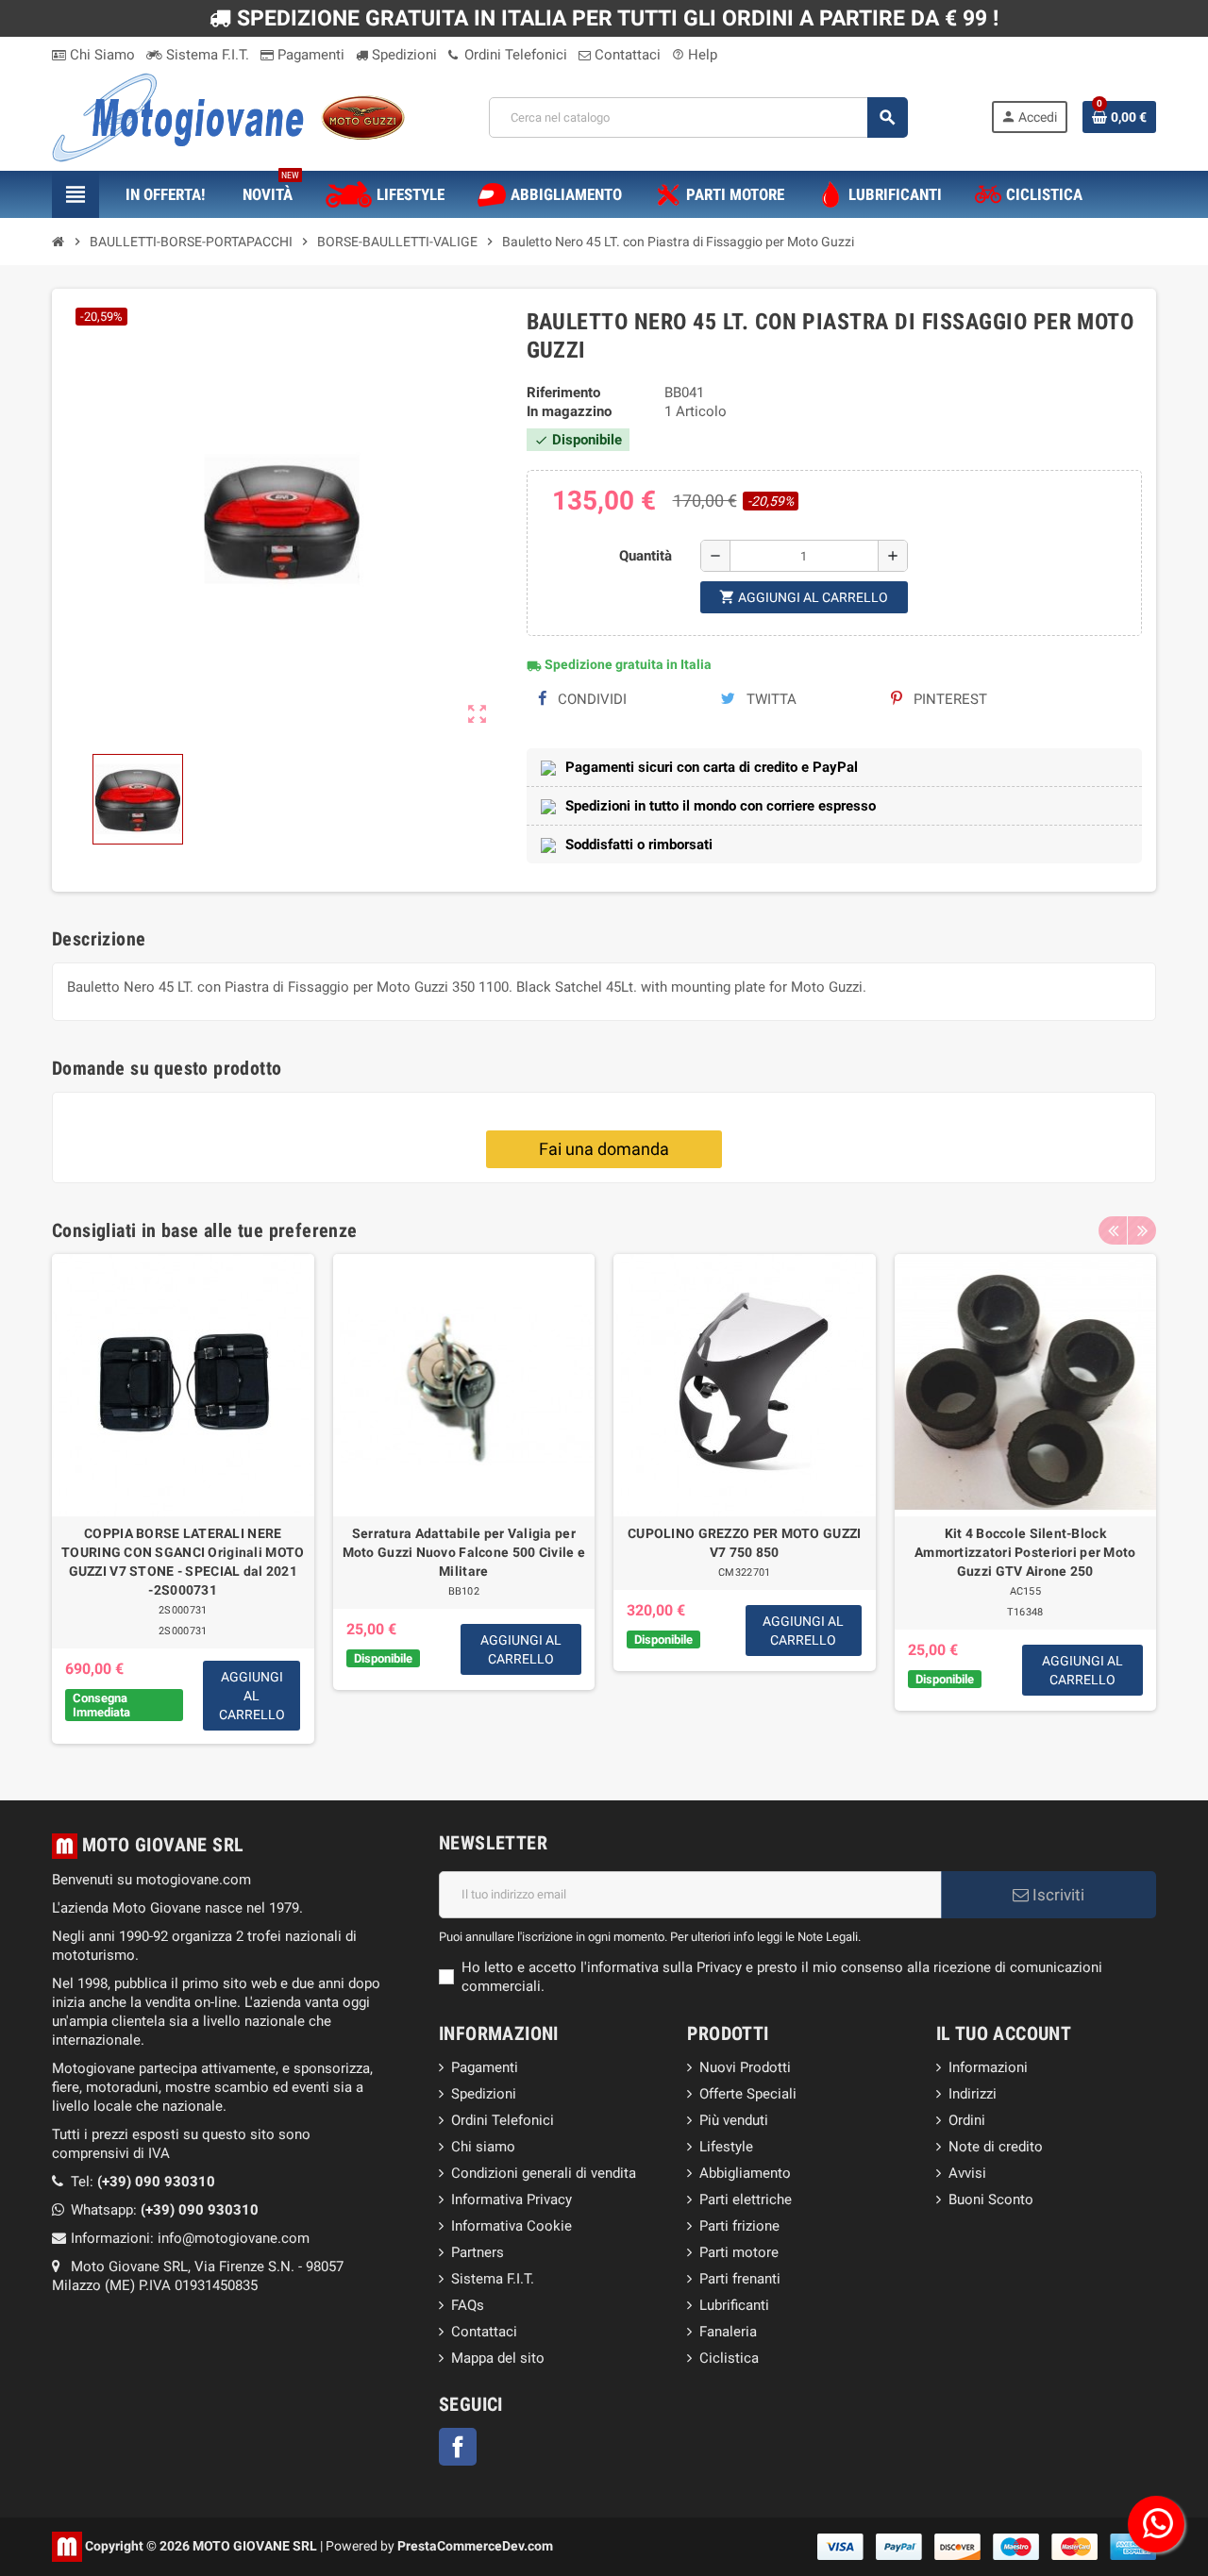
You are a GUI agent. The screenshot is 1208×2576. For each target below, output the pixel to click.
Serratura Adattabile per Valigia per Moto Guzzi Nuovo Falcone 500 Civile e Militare (464, 1552)
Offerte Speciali (748, 2094)
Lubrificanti (734, 2305)
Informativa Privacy (512, 2200)
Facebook (458, 2447)
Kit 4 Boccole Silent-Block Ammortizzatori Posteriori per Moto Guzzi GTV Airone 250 (1025, 1552)
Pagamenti (309, 55)
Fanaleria (728, 2332)
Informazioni (988, 2067)
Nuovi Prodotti (745, 2067)
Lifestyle (726, 2147)
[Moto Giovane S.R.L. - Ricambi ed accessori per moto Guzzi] (228, 116)
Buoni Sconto (991, 2200)
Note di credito (996, 2147)
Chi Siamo (101, 55)
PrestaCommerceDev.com (475, 2545)
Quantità (646, 556)
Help (695, 55)
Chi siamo (483, 2147)
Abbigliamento (745, 2173)
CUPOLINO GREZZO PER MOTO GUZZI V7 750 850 (744, 1543)
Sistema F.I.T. (206, 55)
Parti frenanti (740, 2279)
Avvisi (967, 2173)
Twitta (770, 699)
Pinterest (948, 699)
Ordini (967, 2120)
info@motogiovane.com (234, 2238)
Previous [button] (1113, 1230)
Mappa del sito (498, 2358)
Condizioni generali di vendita (544, 2173)
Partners (478, 2252)
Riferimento (563, 393)
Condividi (590, 699)
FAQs (468, 2305)
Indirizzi (973, 2094)
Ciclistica (729, 2358)
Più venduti (734, 2120)
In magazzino (569, 411)
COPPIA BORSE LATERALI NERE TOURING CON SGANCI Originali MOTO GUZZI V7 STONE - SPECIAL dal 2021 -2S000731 (183, 1562)
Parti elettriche (746, 2200)
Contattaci (626, 55)
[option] (183, 1499)
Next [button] (1142, 1230)
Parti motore (739, 2252)
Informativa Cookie (512, 2226)
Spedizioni (403, 55)
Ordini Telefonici (514, 55)
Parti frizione (739, 2226)
